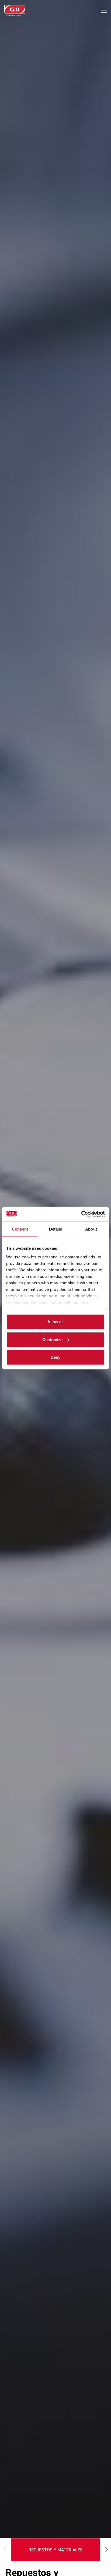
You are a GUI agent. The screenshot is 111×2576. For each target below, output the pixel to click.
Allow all (55, 1322)
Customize (52, 1339)
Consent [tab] (20, 1229)
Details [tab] (56, 1229)
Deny (55, 1357)
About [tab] (91, 1229)
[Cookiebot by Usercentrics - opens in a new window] (81, 1214)
